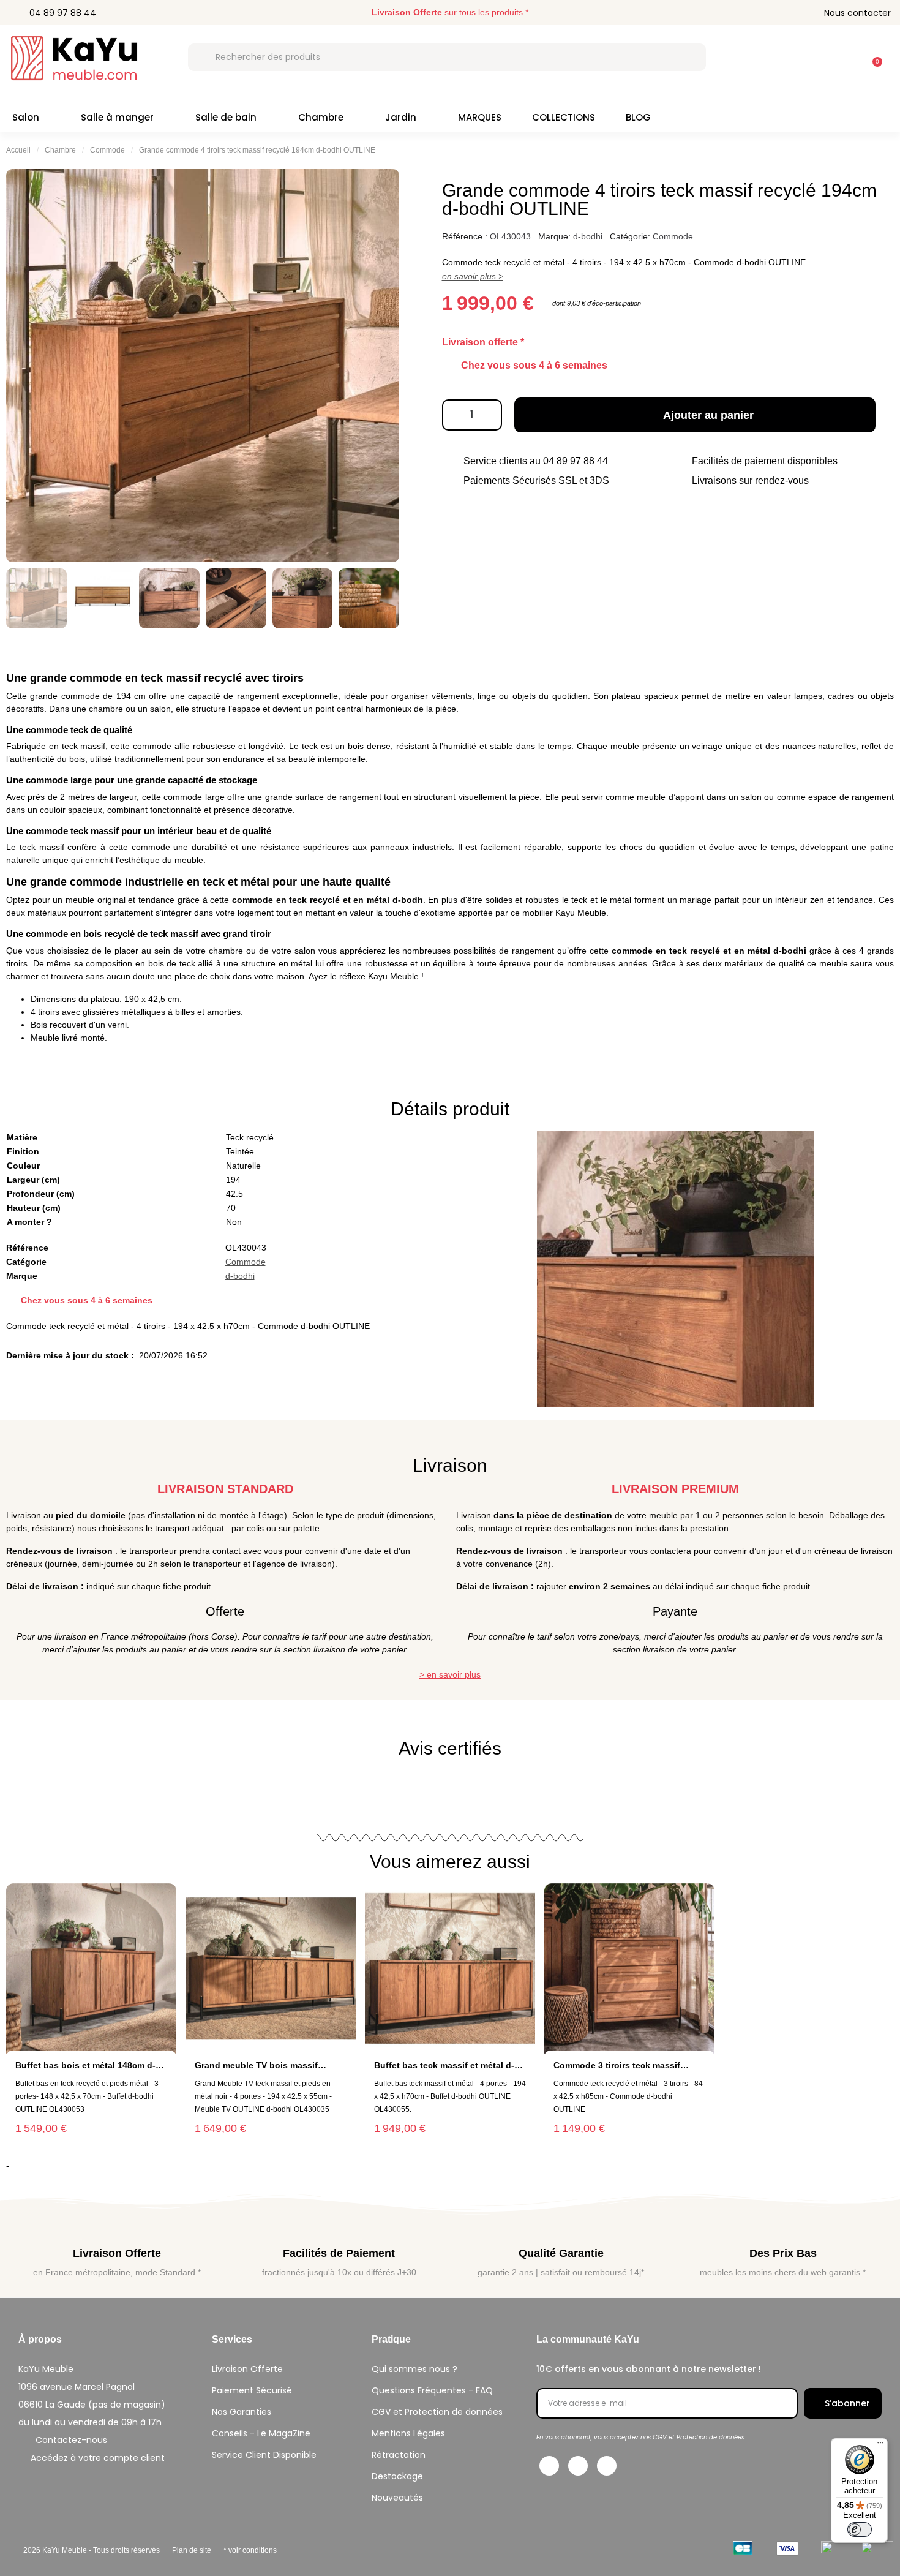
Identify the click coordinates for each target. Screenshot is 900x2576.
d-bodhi (588, 236)
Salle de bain (226, 117)
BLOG (638, 117)
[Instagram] (578, 2466)
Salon (26, 117)
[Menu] (880, 2446)
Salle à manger (117, 117)
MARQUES (480, 117)
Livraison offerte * (483, 342)
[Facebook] (549, 2466)
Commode (107, 150)
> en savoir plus (450, 1674)
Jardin (401, 117)
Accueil (18, 150)
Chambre (321, 117)
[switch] (860, 2529)
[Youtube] (607, 2466)
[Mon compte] (841, 57)
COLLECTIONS (564, 117)
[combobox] (447, 57)
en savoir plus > (473, 276)
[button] (872, 56)
